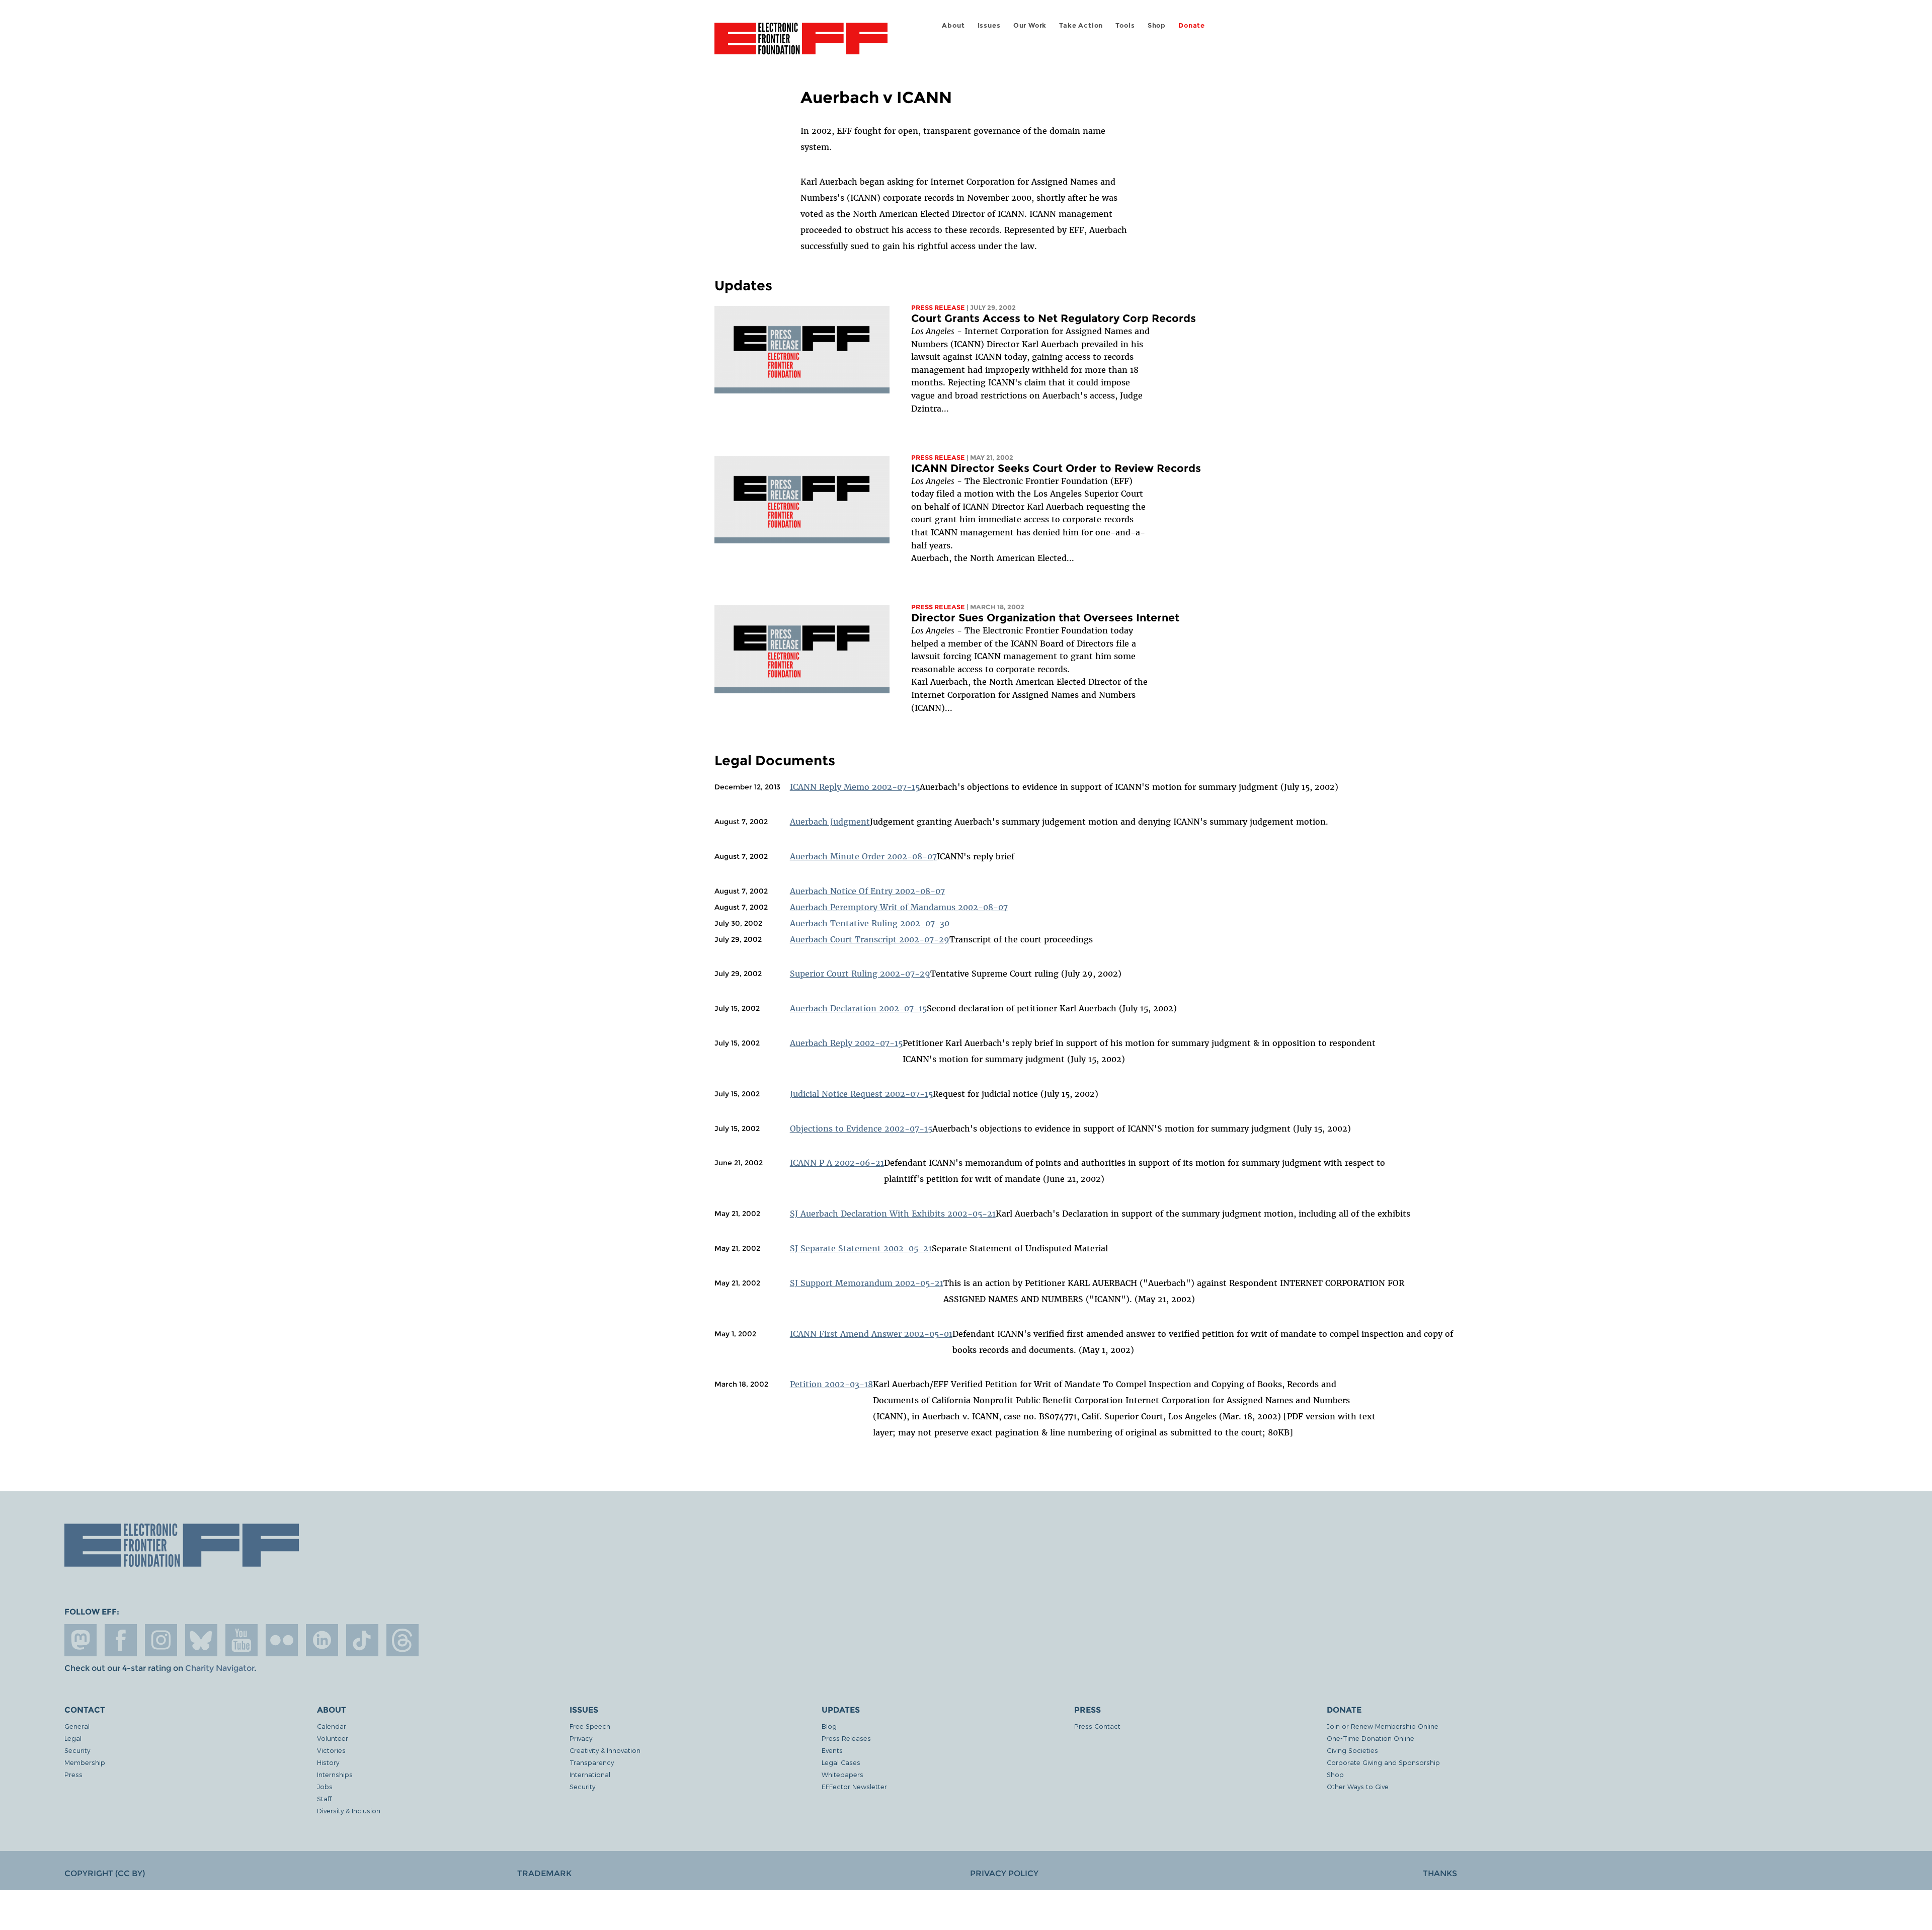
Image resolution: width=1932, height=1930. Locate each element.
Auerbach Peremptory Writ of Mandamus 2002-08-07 (899, 907)
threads (403, 1640)
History (328, 1762)
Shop (1157, 25)
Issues (989, 25)
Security (77, 1750)
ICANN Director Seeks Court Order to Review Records (1056, 468)
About (953, 25)
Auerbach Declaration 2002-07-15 (858, 1008)
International (590, 1774)
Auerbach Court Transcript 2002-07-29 (870, 939)
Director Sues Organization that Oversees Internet (1045, 618)
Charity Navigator (220, 1668)
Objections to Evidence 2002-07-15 (861, 1129)
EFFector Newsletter (854, 1786)
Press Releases (846, 1738)
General (77, 1726)
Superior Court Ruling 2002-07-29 (860, 974)
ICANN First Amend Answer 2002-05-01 (871, 1334)
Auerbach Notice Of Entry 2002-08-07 (867, 891)
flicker (282, 1640)
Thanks (1440, 1873)
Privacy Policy (1004, 1873)
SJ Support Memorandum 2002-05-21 (867, 1283)
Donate (1192, 25)
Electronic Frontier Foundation (801, 44)
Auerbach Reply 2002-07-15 (846, 1043)
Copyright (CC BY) (105, 1873)
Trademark (544, 1873)
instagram (161, 1640)
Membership (85, 1762)
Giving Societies (1352, 1750)
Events (832, 1750)
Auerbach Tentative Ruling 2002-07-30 (870, 923)
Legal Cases (841, 1762)
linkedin (322, 1640)
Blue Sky (201, 1640)
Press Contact (1097, 1726)
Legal (73, 1738)
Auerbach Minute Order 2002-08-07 (863, 856)
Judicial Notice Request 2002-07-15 (861, 1094)
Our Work (1030, 25)
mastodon (80, 1640)
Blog (829, 1726)
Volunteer (333, 1738)
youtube (242, 1640)
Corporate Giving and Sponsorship (1383, 1762)
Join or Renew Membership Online (1383, 1726)
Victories (331, 1750)
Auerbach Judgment (830, 822)
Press (73, 1774)
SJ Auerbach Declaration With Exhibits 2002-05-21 (893, 1214)
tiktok (362, 1640)
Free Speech (590, 1726)
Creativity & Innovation (605, 1750)
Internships (335, 1774)
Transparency (592, 1762)
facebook (121, 1640)
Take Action (1081, 25)
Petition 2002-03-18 (831, 1384)
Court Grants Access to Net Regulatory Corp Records (1054, 318)
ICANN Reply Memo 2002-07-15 (855, 787)
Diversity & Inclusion (349, 1811)
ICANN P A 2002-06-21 (837, 1163)
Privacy (581, 1738)
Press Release (938, 308)
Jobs (325, 1786)
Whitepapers (842, 1774)
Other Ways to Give (1358, 1786)
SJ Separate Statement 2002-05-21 (861, 1248)
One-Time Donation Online (1371, 1738)
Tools (1125, 25)
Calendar (332, 1726)
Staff (324, 1798)
